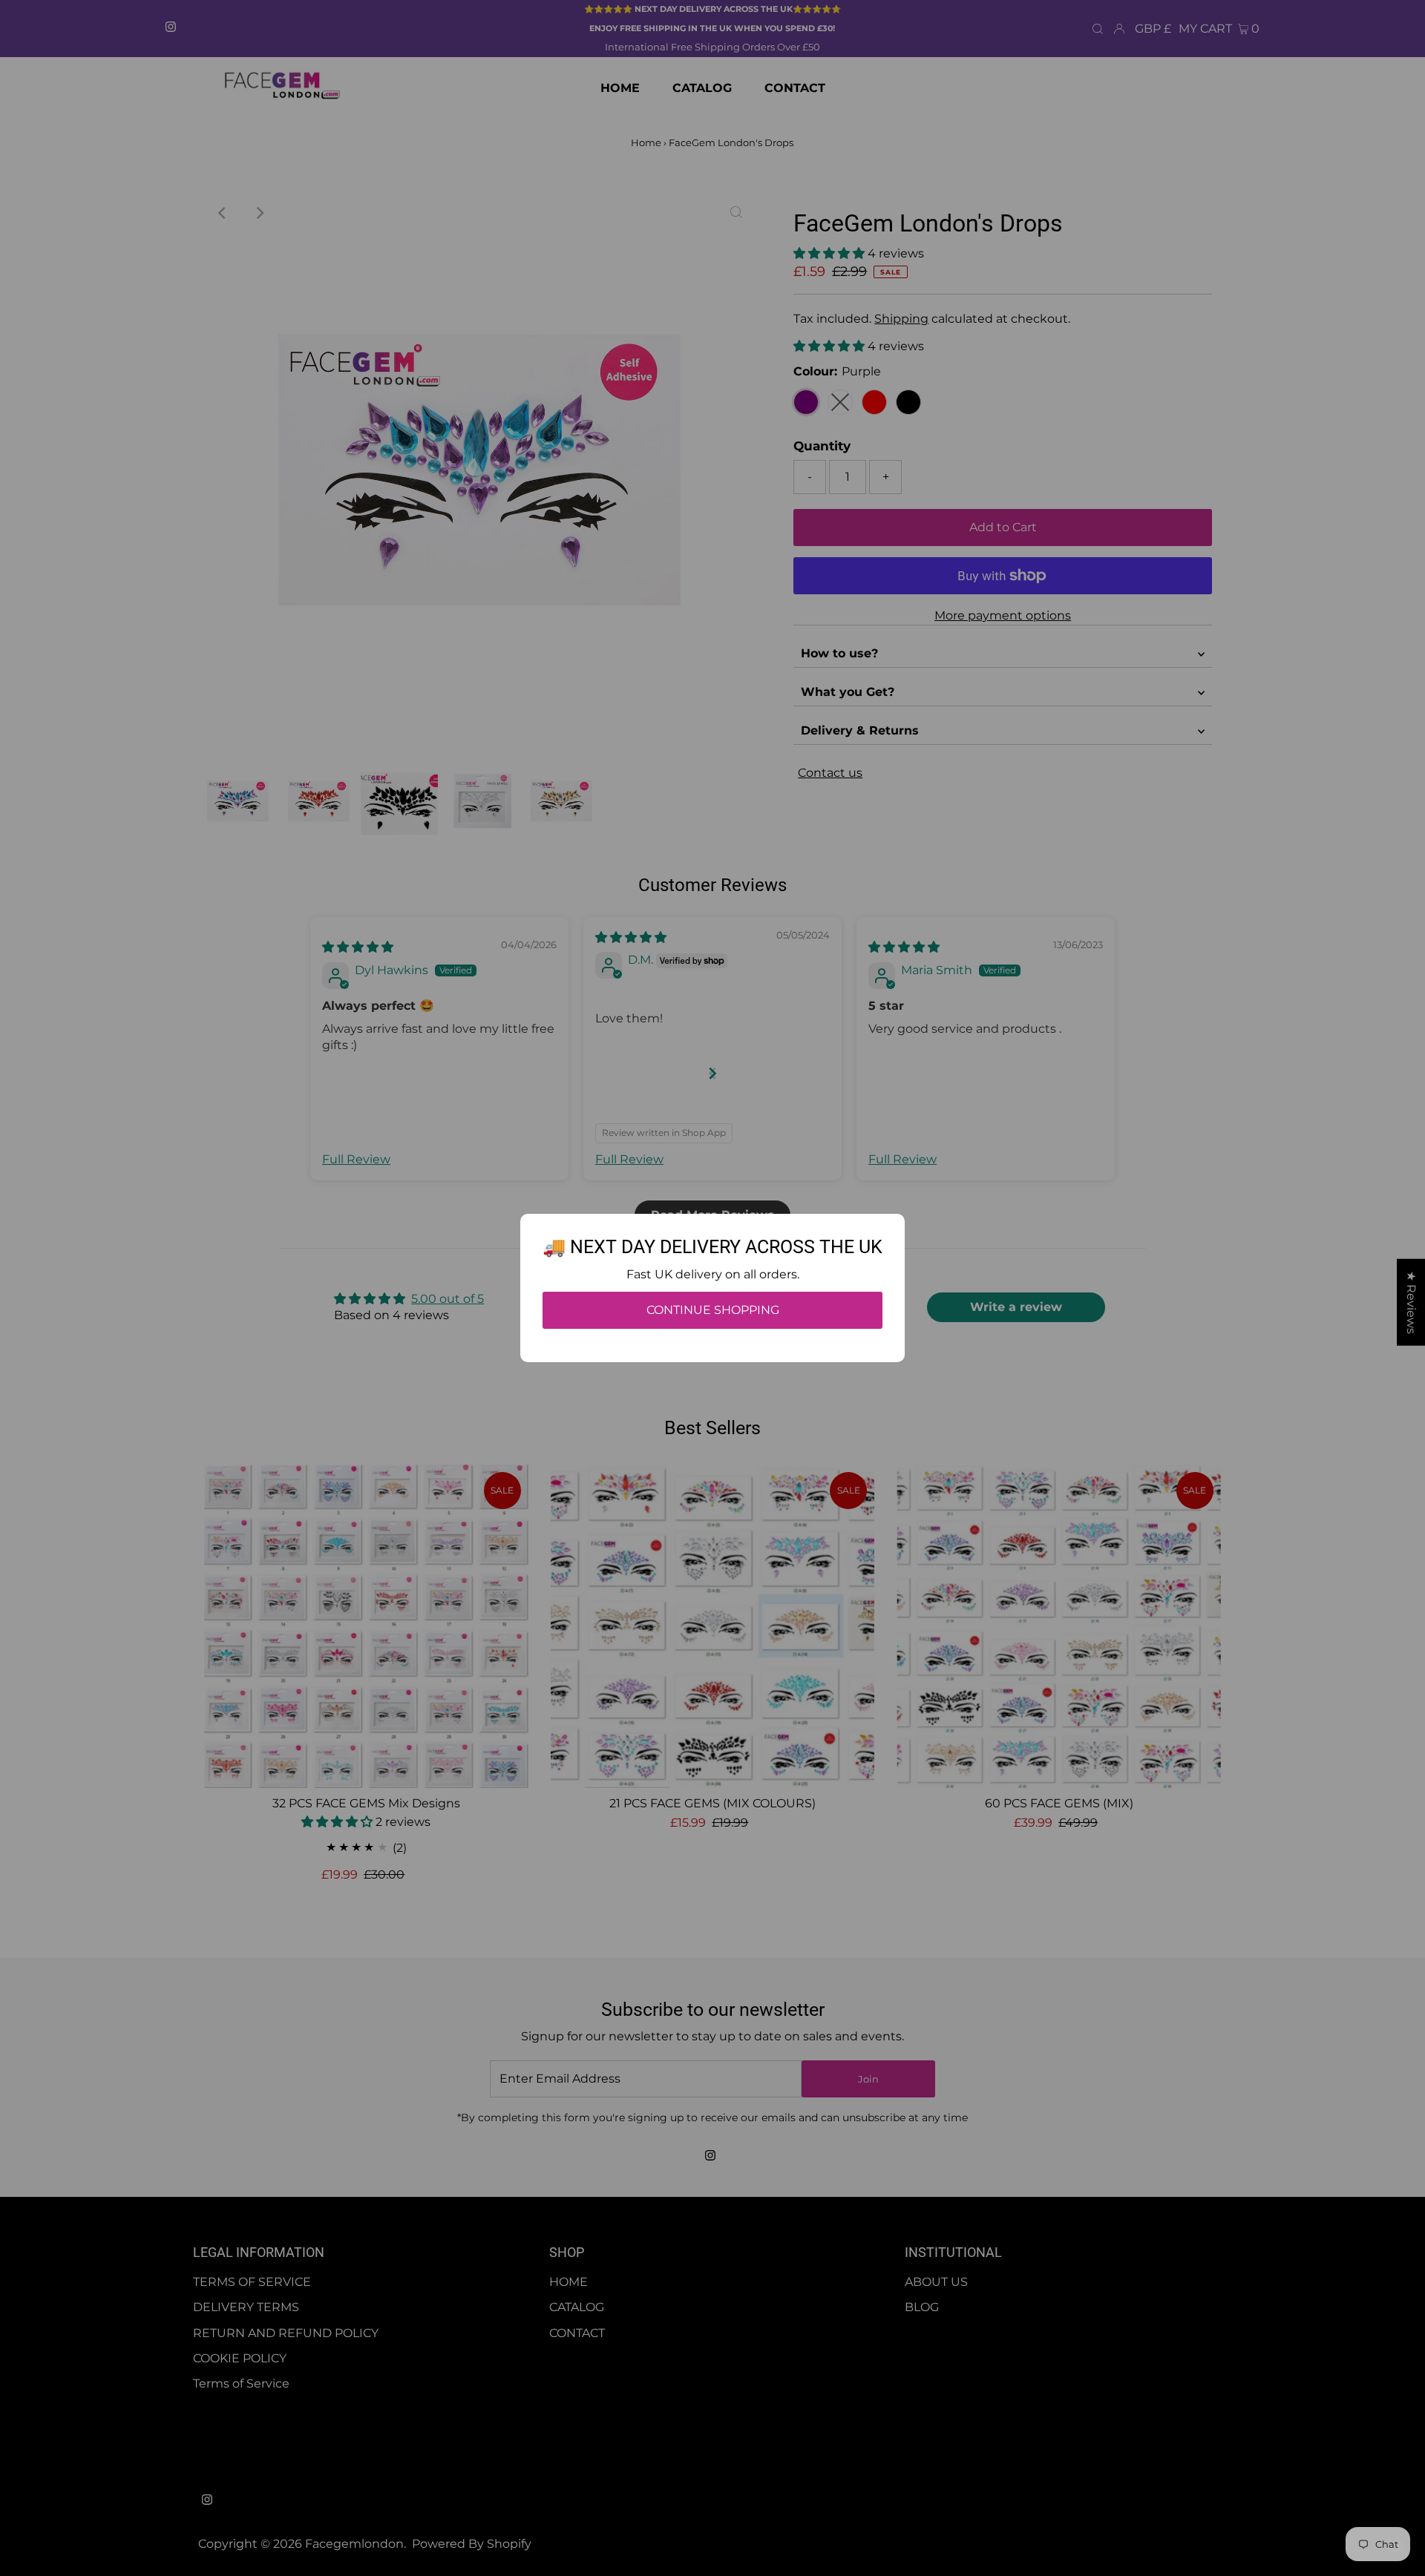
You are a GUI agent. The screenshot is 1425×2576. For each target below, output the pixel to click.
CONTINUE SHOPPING (713, 1310)
